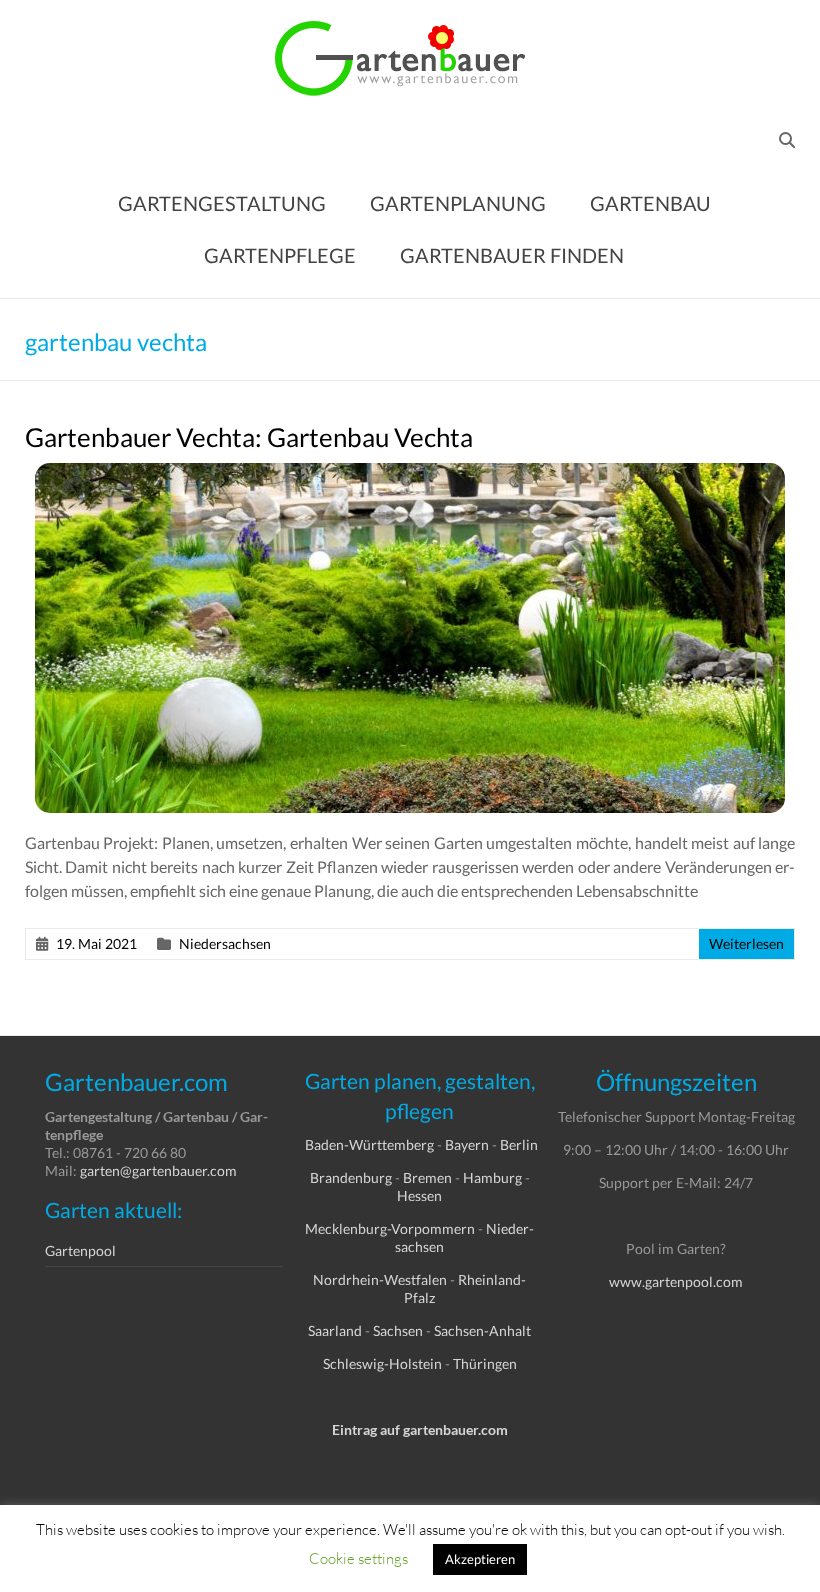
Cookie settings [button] (358, 1558)
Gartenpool (80, 1250)
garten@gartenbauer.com (158, 1170)
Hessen (419, 1195)
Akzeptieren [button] (480, 1559)
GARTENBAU (650, 203)
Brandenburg (351, 1177)
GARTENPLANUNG (458, 203)
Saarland (335, 1330)
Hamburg (492, 1177)
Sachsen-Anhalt (482, 1330)
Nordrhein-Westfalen (380, 1279)
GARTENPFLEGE (280, 255)
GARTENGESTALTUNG (222, 203)
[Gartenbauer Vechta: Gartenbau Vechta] (410, 472)
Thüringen (485, 1363)
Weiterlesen (746, 943)
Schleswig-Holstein (382, 1363)
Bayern (467, 1144)
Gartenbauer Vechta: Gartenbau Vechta (249, 437)
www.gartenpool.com (676, 1281)
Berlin (519, 1144)
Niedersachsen (225, 943)
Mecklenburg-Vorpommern (390, 1228)
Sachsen (398, 1330)
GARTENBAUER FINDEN (512, 255)
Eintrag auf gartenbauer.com (420, 1429)
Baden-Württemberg (369, 1144)
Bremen (427, 1177)
